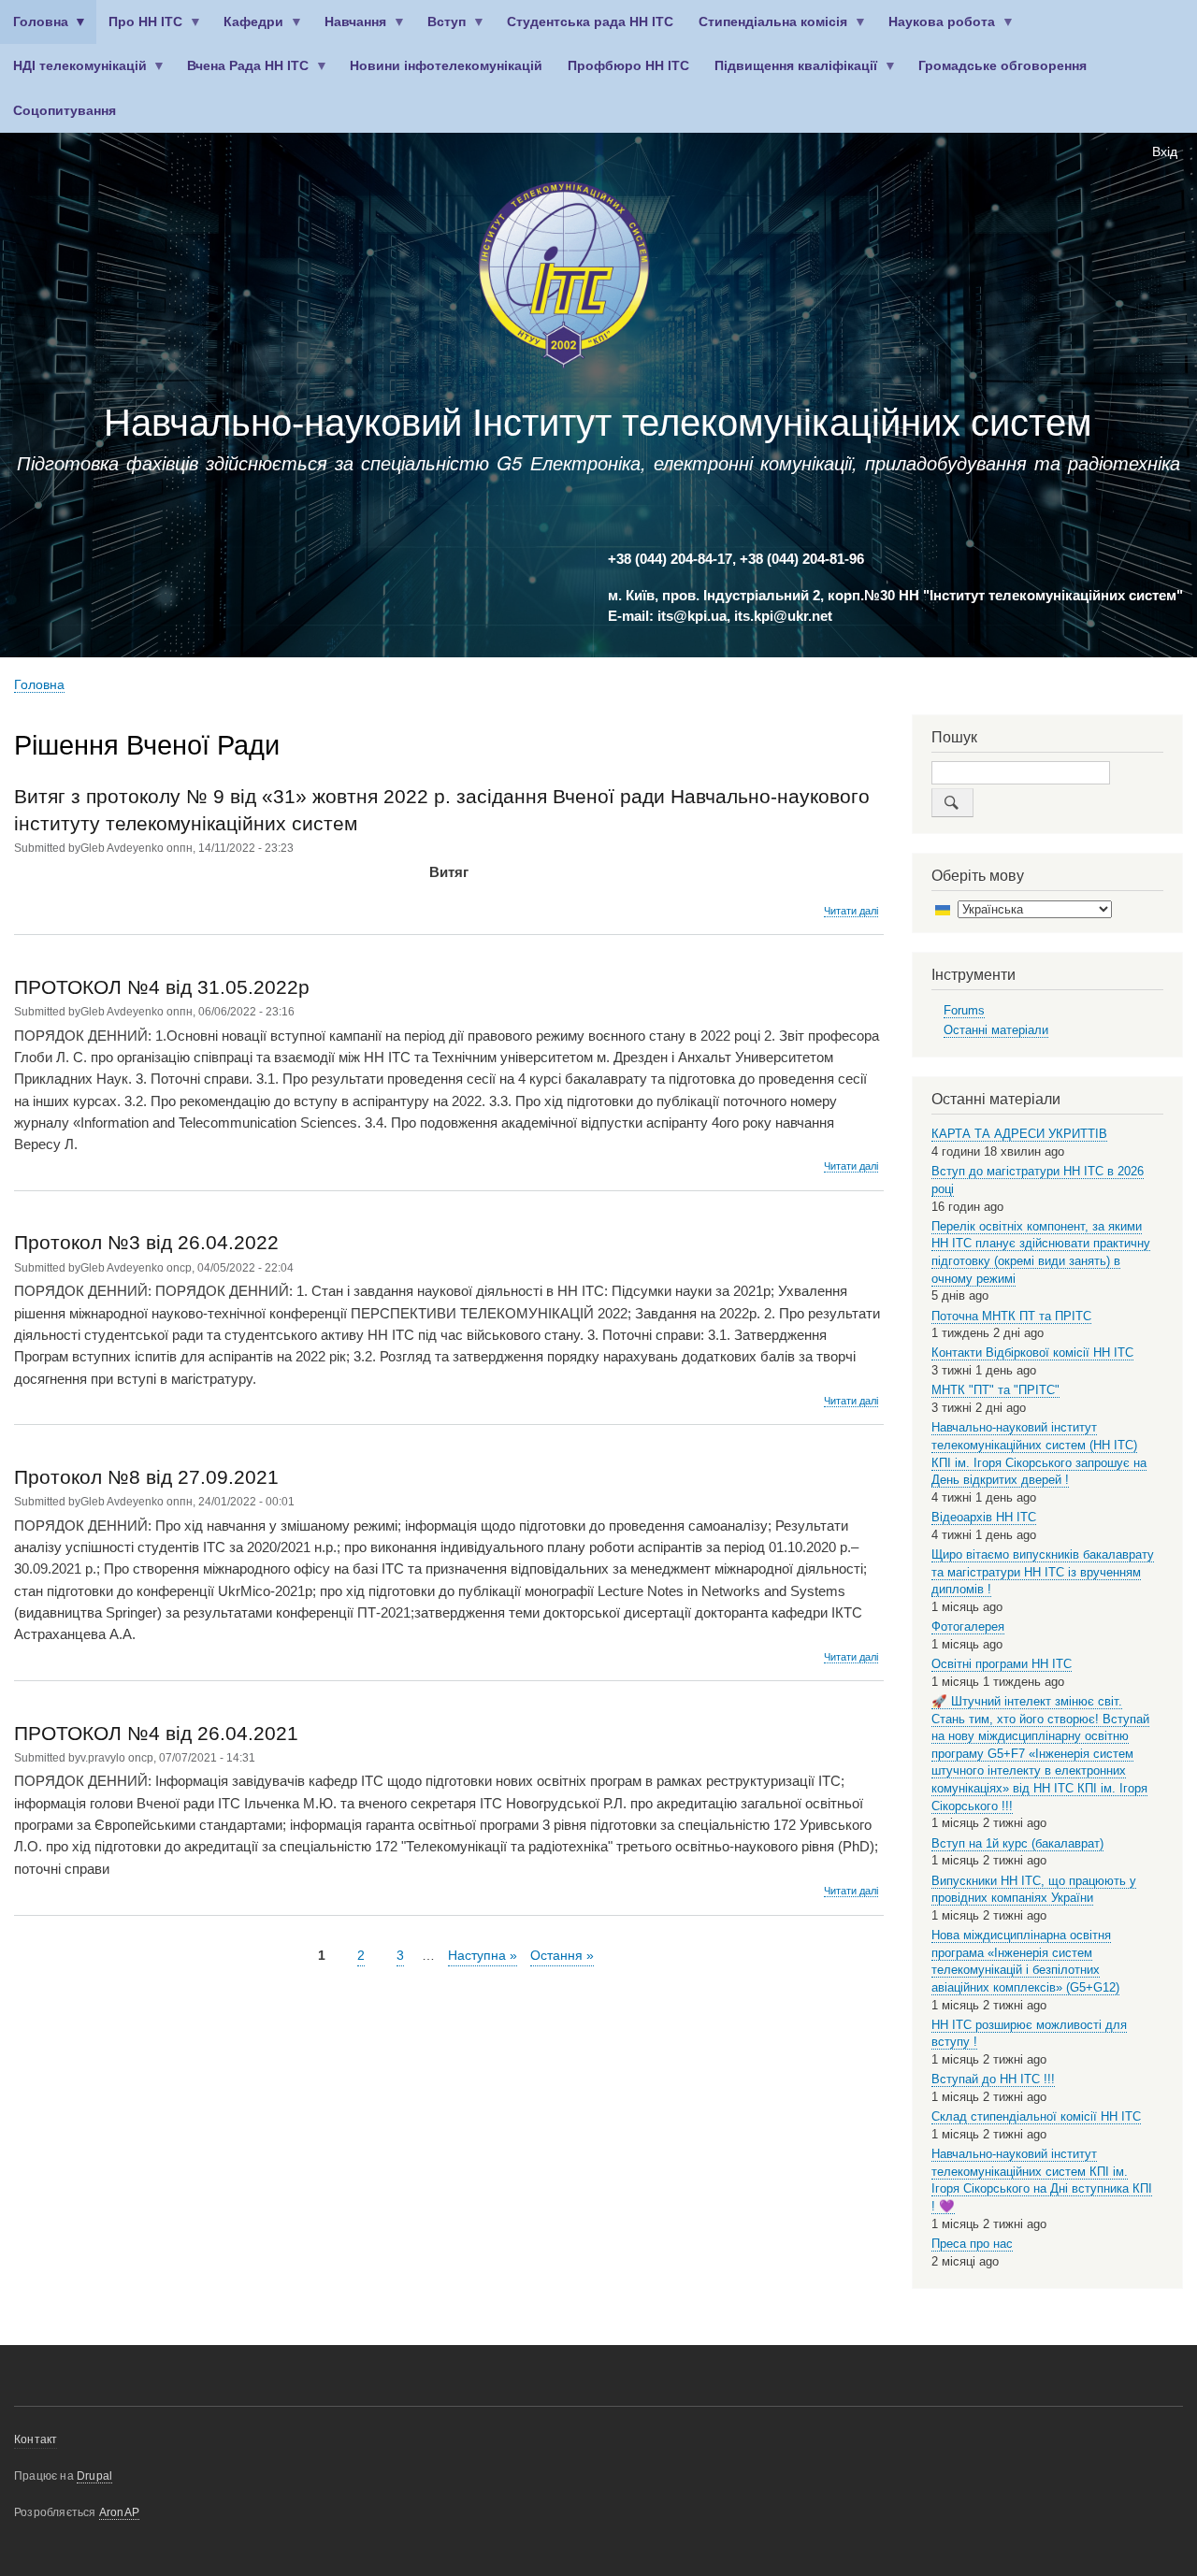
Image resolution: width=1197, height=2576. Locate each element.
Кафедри (248, 29)
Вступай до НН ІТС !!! (993, 2079)
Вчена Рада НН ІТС (242, 73)
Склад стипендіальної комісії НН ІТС (1036, 2116)
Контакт (36, 2439)
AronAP (119, 2512)
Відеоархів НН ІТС (984, 1517)
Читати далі (851, 911)
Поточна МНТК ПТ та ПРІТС (1011, 1316)
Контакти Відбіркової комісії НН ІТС (1032, 1353)
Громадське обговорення (1002, 66)
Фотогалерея (968, 1626)
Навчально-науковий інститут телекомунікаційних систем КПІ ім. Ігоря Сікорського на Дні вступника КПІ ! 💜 (1042, 2180)
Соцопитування (65, 111)
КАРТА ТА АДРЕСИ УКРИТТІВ (1019, 1134)
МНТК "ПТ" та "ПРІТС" (995, 1390)
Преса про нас (972, 2244)
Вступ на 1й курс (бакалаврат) (1017, 1843)
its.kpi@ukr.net (783, 616)
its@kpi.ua (692, 616)
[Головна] (564, 278)
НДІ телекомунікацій (73, 73)
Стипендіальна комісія (767, 29)
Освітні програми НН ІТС (1002, 1664)
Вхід (1165, 152)
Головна (34, 29)
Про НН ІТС (140, 29)
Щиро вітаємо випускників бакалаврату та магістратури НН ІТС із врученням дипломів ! (1043, 1572)
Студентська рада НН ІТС (590, 22)
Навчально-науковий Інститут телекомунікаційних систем (598, 423)
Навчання (350, 29)
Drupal (94, 2476)
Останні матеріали (996, 1030)
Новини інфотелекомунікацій (446, 66)
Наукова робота (936, 29)
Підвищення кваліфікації (790, 73)
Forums (964, 1010)
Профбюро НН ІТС (628, 66)
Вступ (441, 29)
